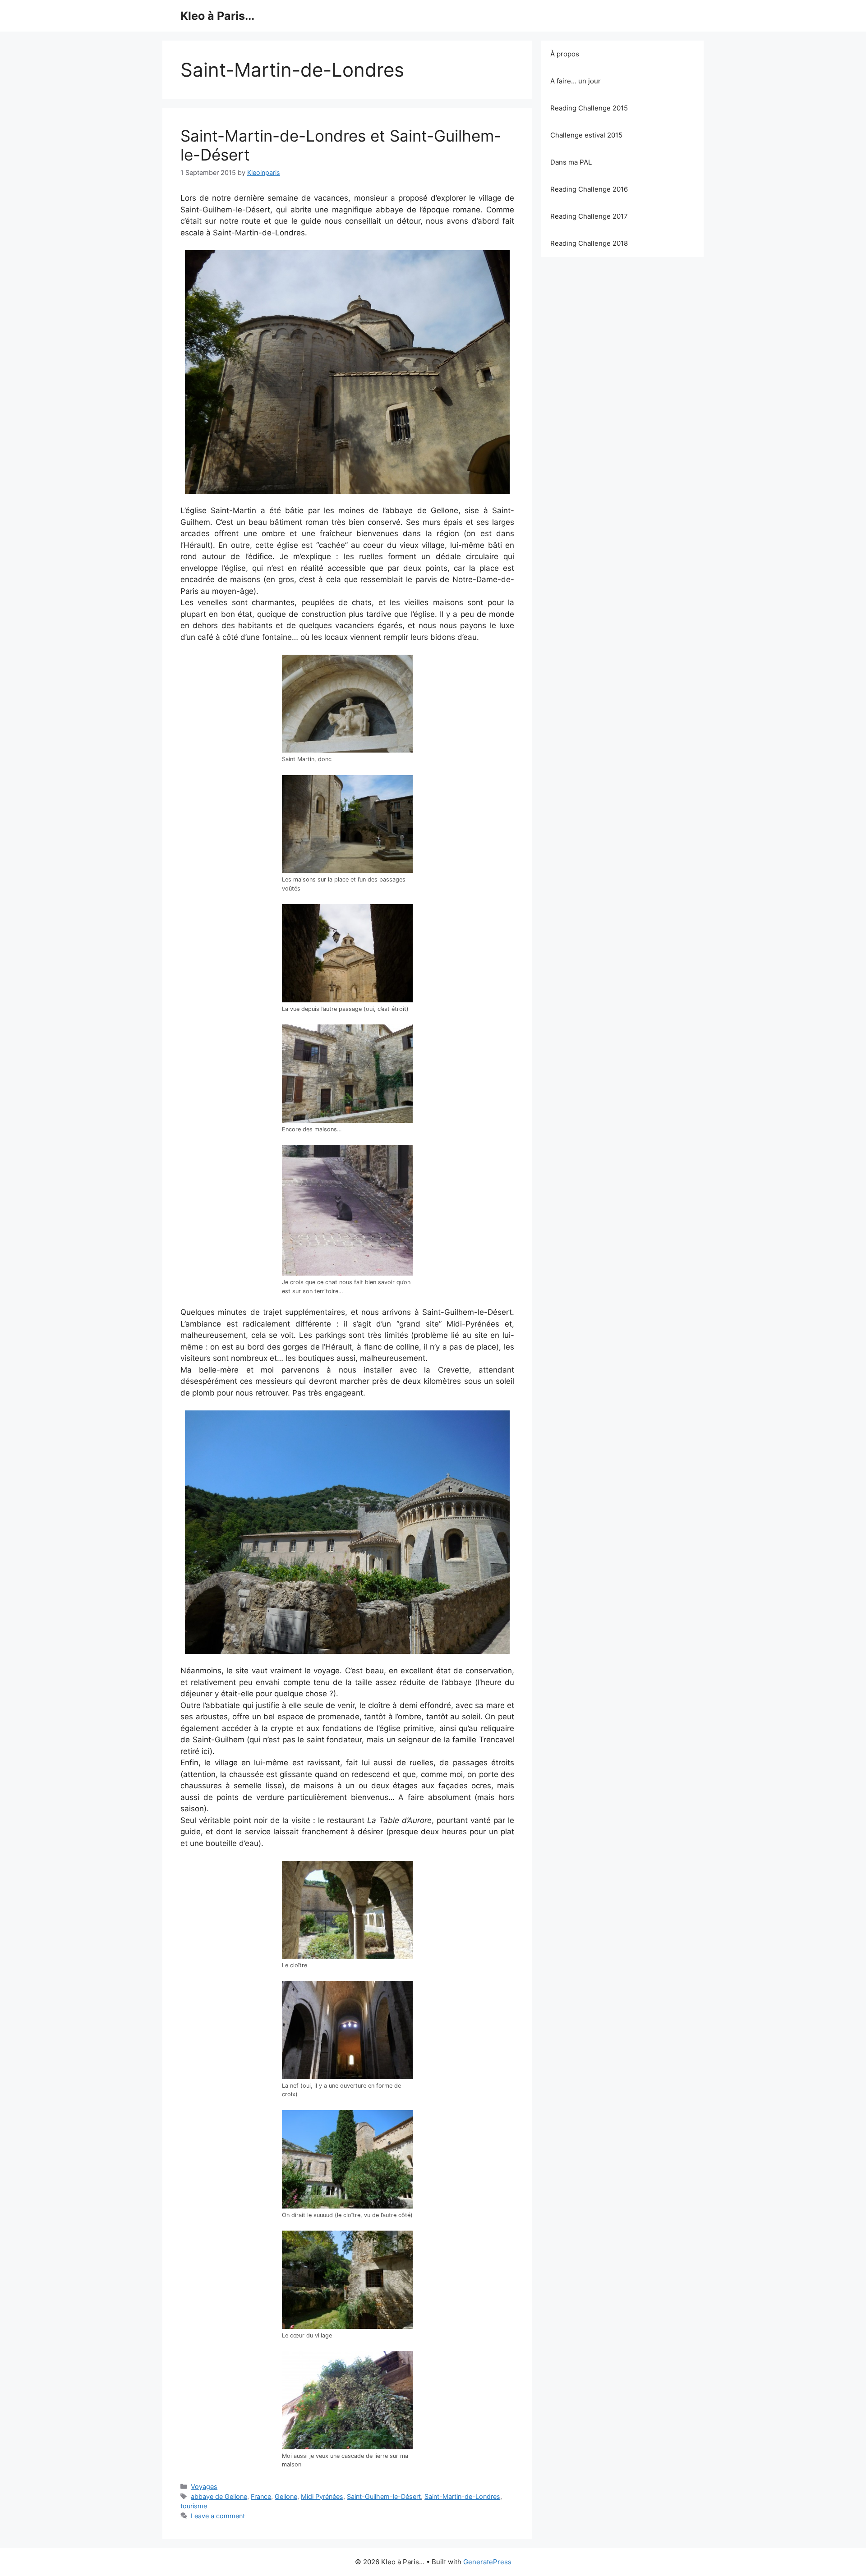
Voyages (204, 2486)
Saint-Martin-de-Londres (462, 2496)
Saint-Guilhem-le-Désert (384, 2496)
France (261, 2496)
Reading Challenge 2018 (589, 243)
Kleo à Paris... (217, 16)
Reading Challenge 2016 (589, 189)
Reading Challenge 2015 (589, 108)
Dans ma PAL (571, 162)
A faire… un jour (576, 81)
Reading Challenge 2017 (589, 216)
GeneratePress (487, 2562)
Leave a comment (218, 2516)
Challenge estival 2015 (586, 135)
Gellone (286, 2496)
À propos (565, 54)
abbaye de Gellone (219, 2496)
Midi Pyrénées (322, 2496)
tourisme (194, 2506)
